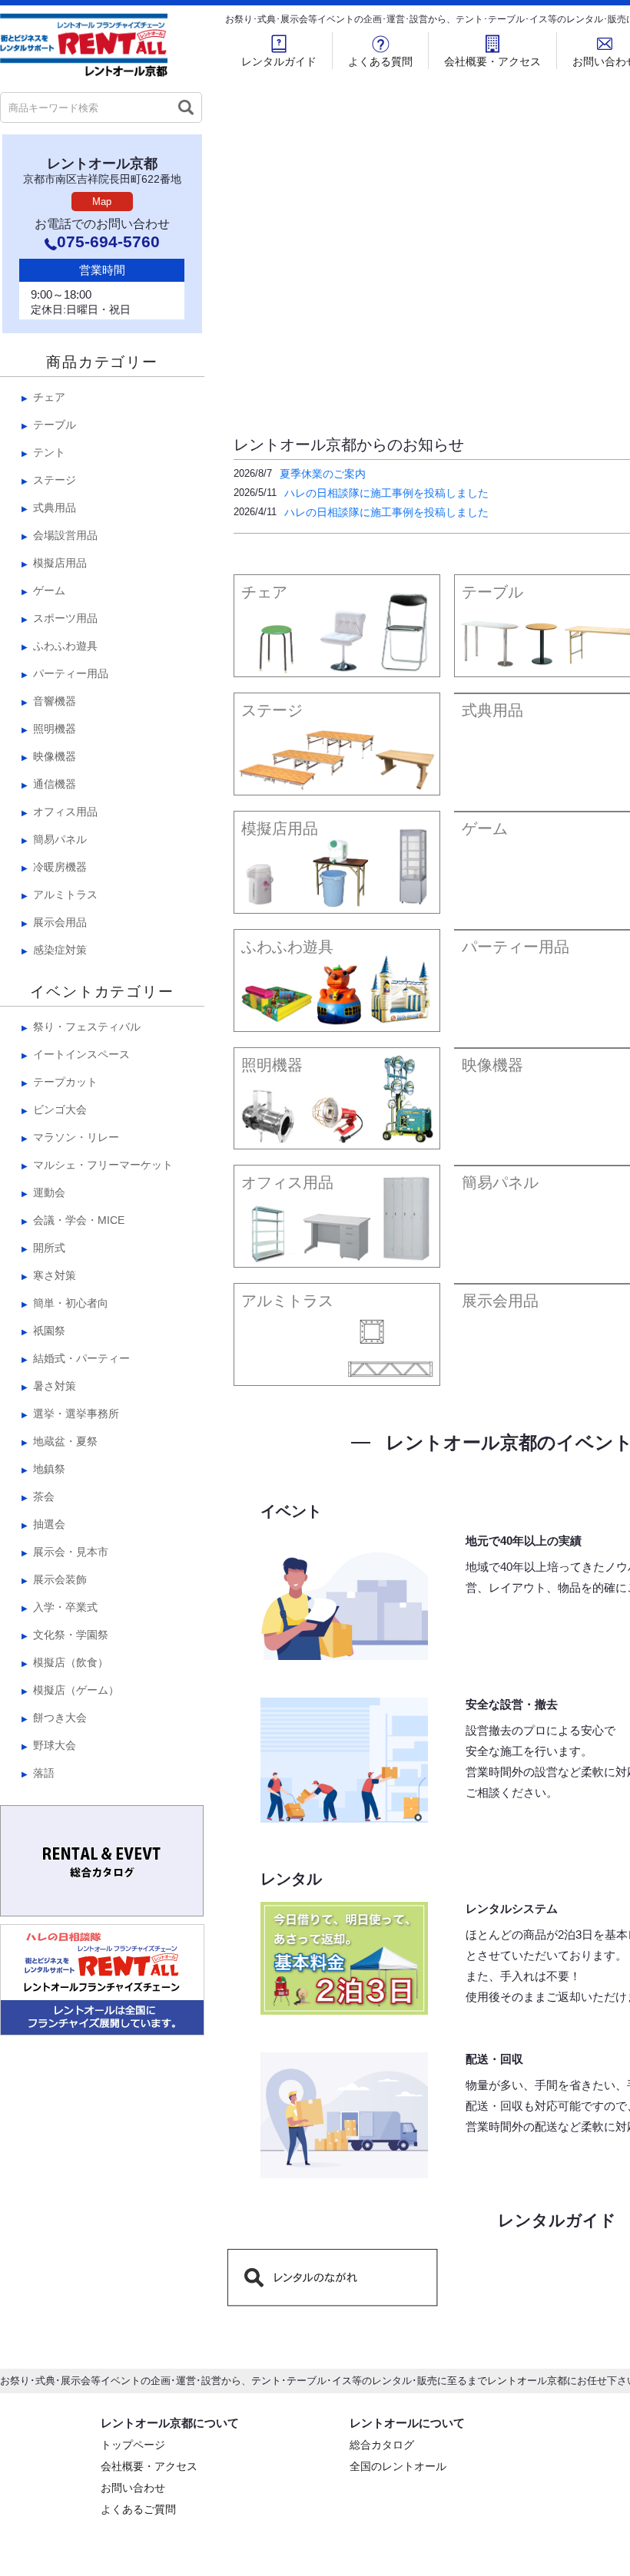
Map (102, 202)
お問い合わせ (133, 2489)
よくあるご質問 (138, 2511)
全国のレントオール (398, 2468)
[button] (532, 387)
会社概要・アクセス (492, 61)
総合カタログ (382, 2446)
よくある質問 (380, 61)
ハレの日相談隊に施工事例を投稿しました (386, 493)
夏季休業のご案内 (323, 474)
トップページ (133, 2446)
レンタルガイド (279, 61)
